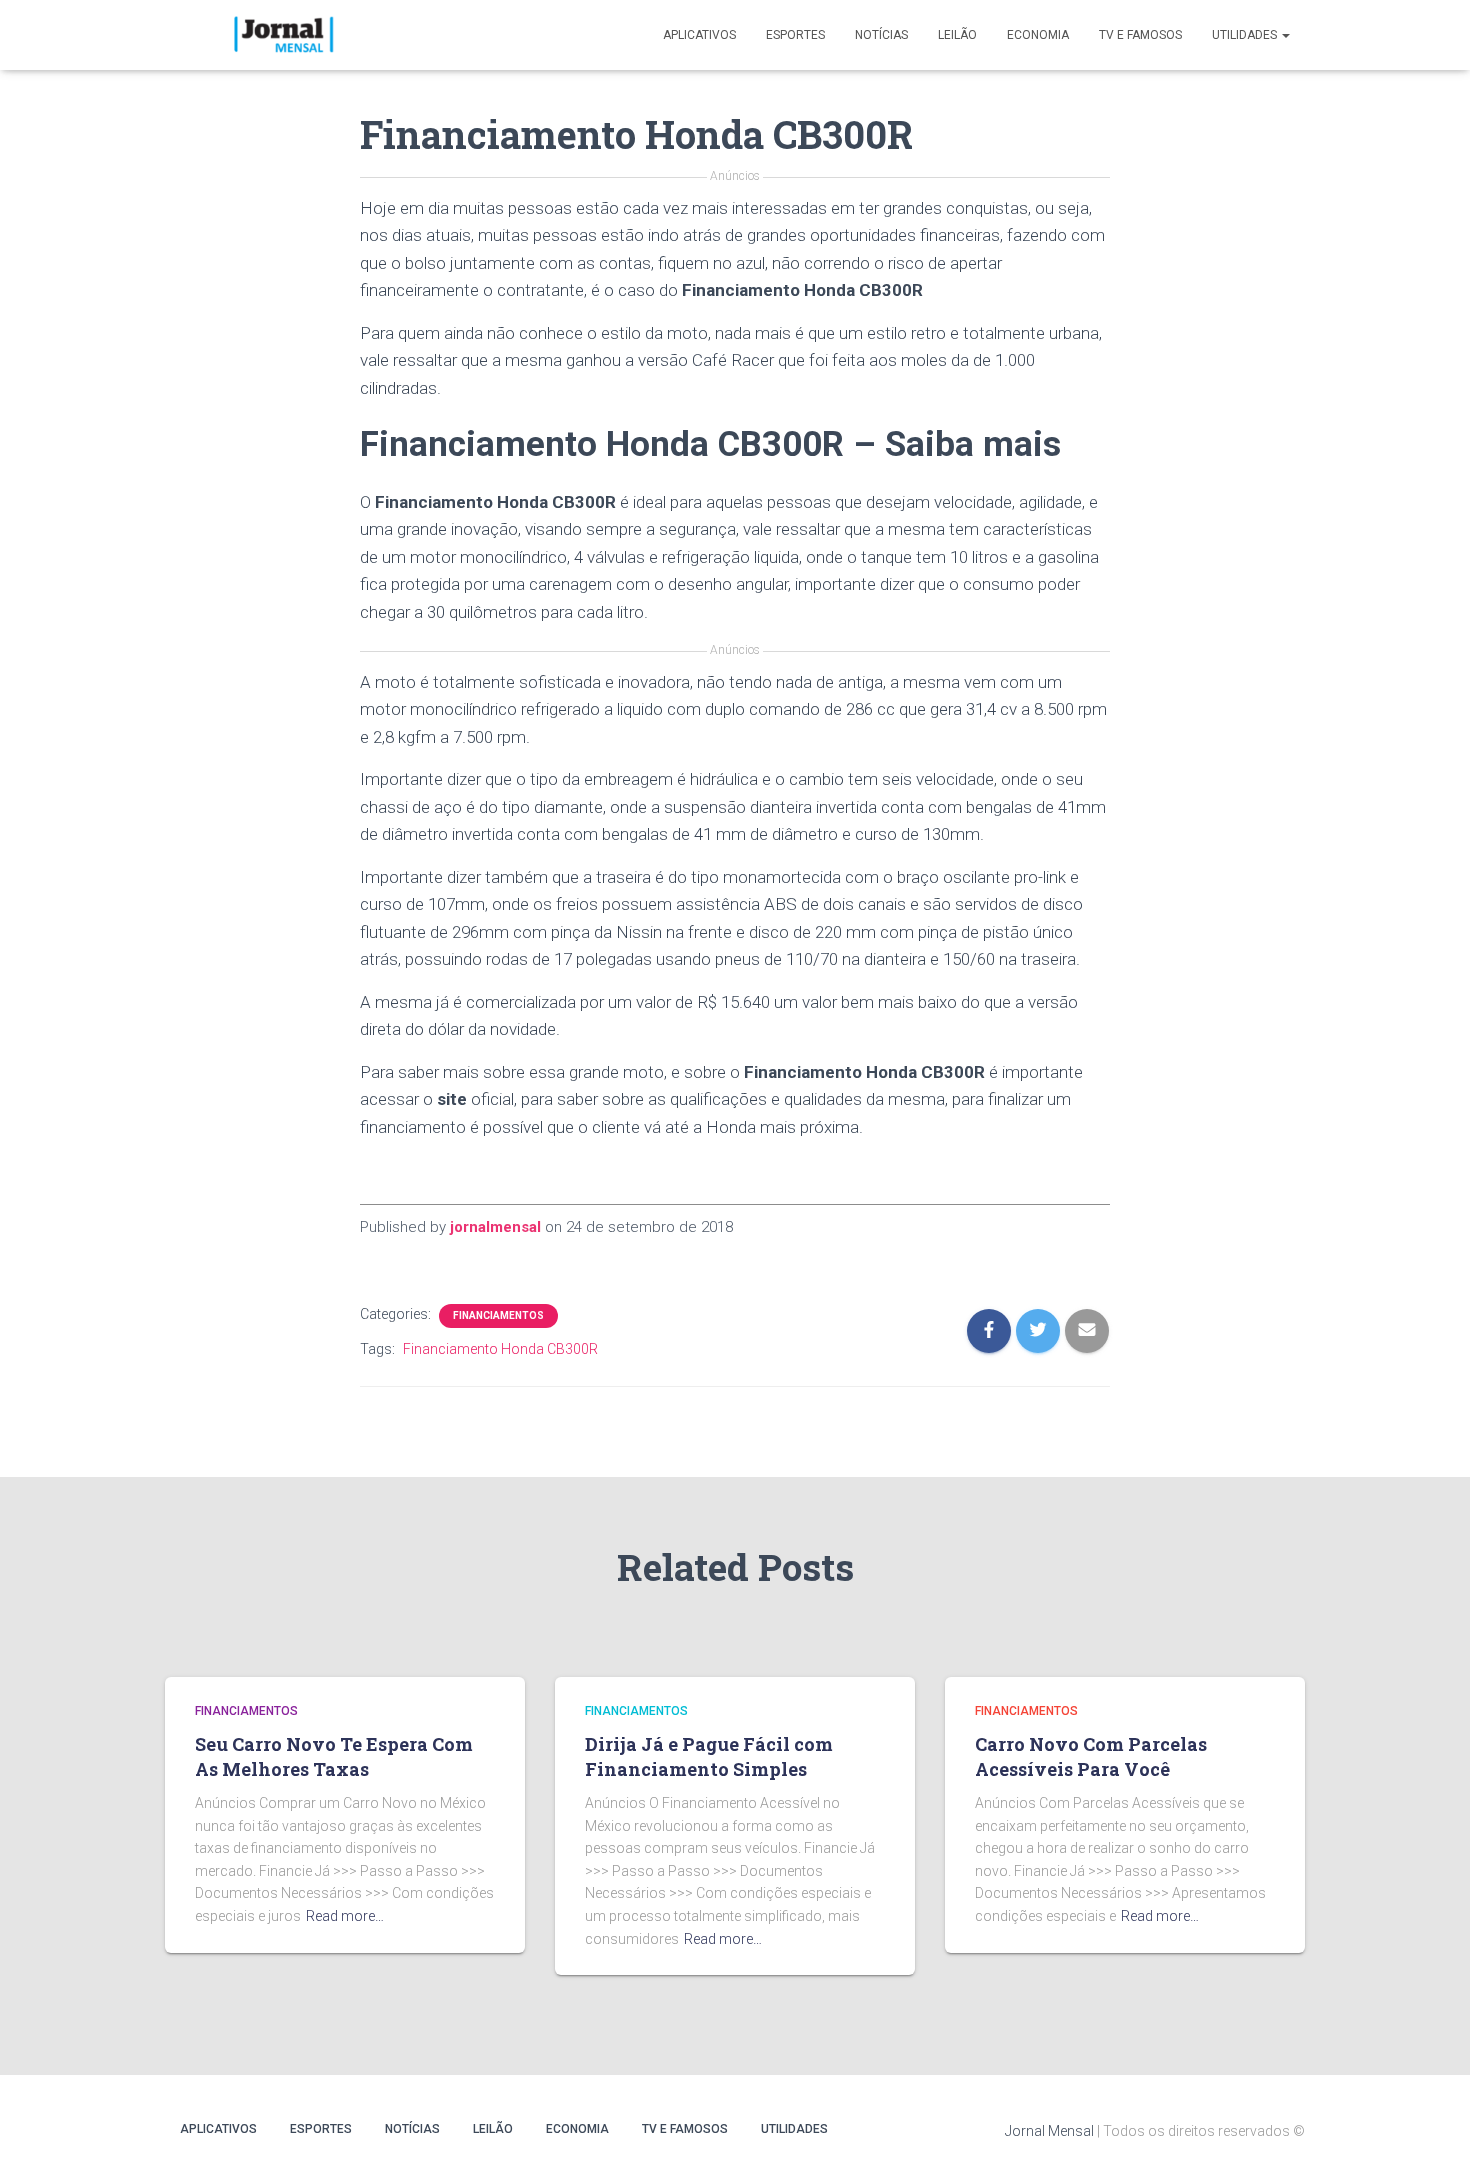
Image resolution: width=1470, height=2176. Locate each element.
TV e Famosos (1140, 35)
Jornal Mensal (1049, 2131)
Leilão (957, 35)
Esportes (795, 35)
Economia (1038, 35)
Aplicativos (699, 35)
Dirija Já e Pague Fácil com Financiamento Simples (709, 1756)
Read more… (345, 1916)
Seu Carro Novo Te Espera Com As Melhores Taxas (334, 1756)
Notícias (881, 35)
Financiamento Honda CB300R (500, 1349)
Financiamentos (498, 1315)
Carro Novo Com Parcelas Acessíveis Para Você (1091, 1756)
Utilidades (1246, 35)
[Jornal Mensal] (282, 35)
